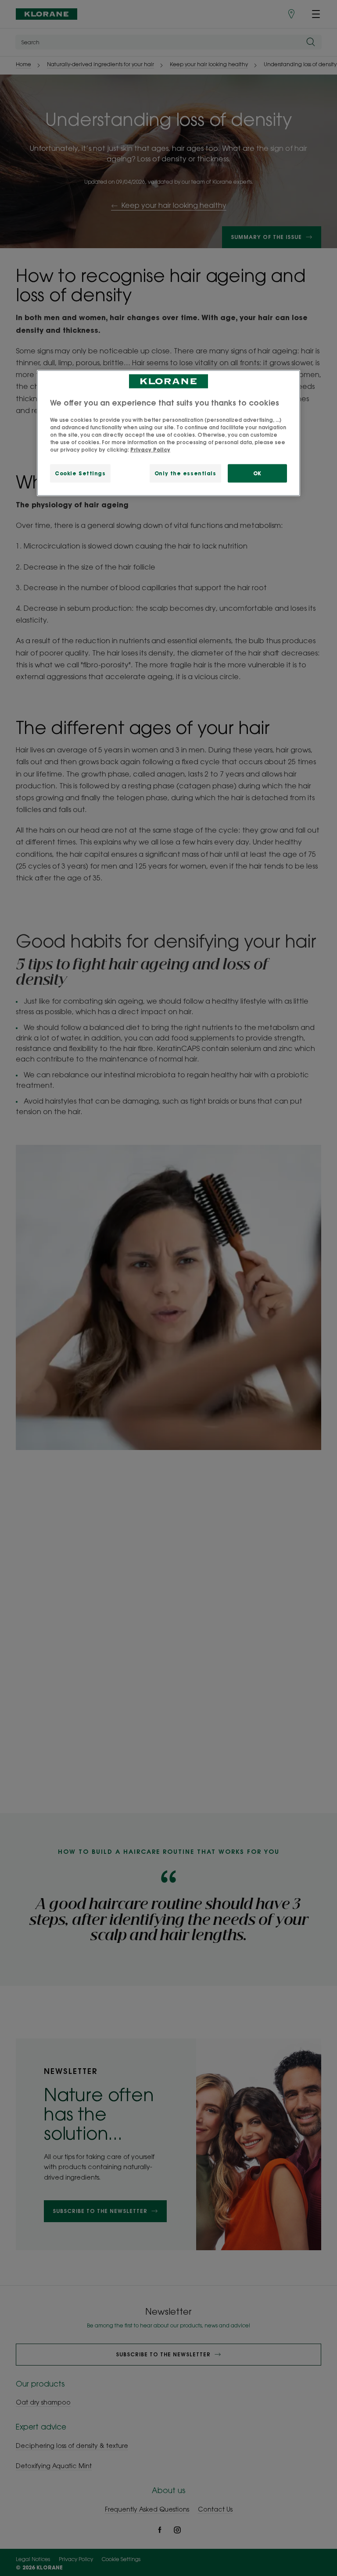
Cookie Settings (80, 473)
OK (257, 473)
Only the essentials (185, 473)
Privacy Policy (150, 450)
